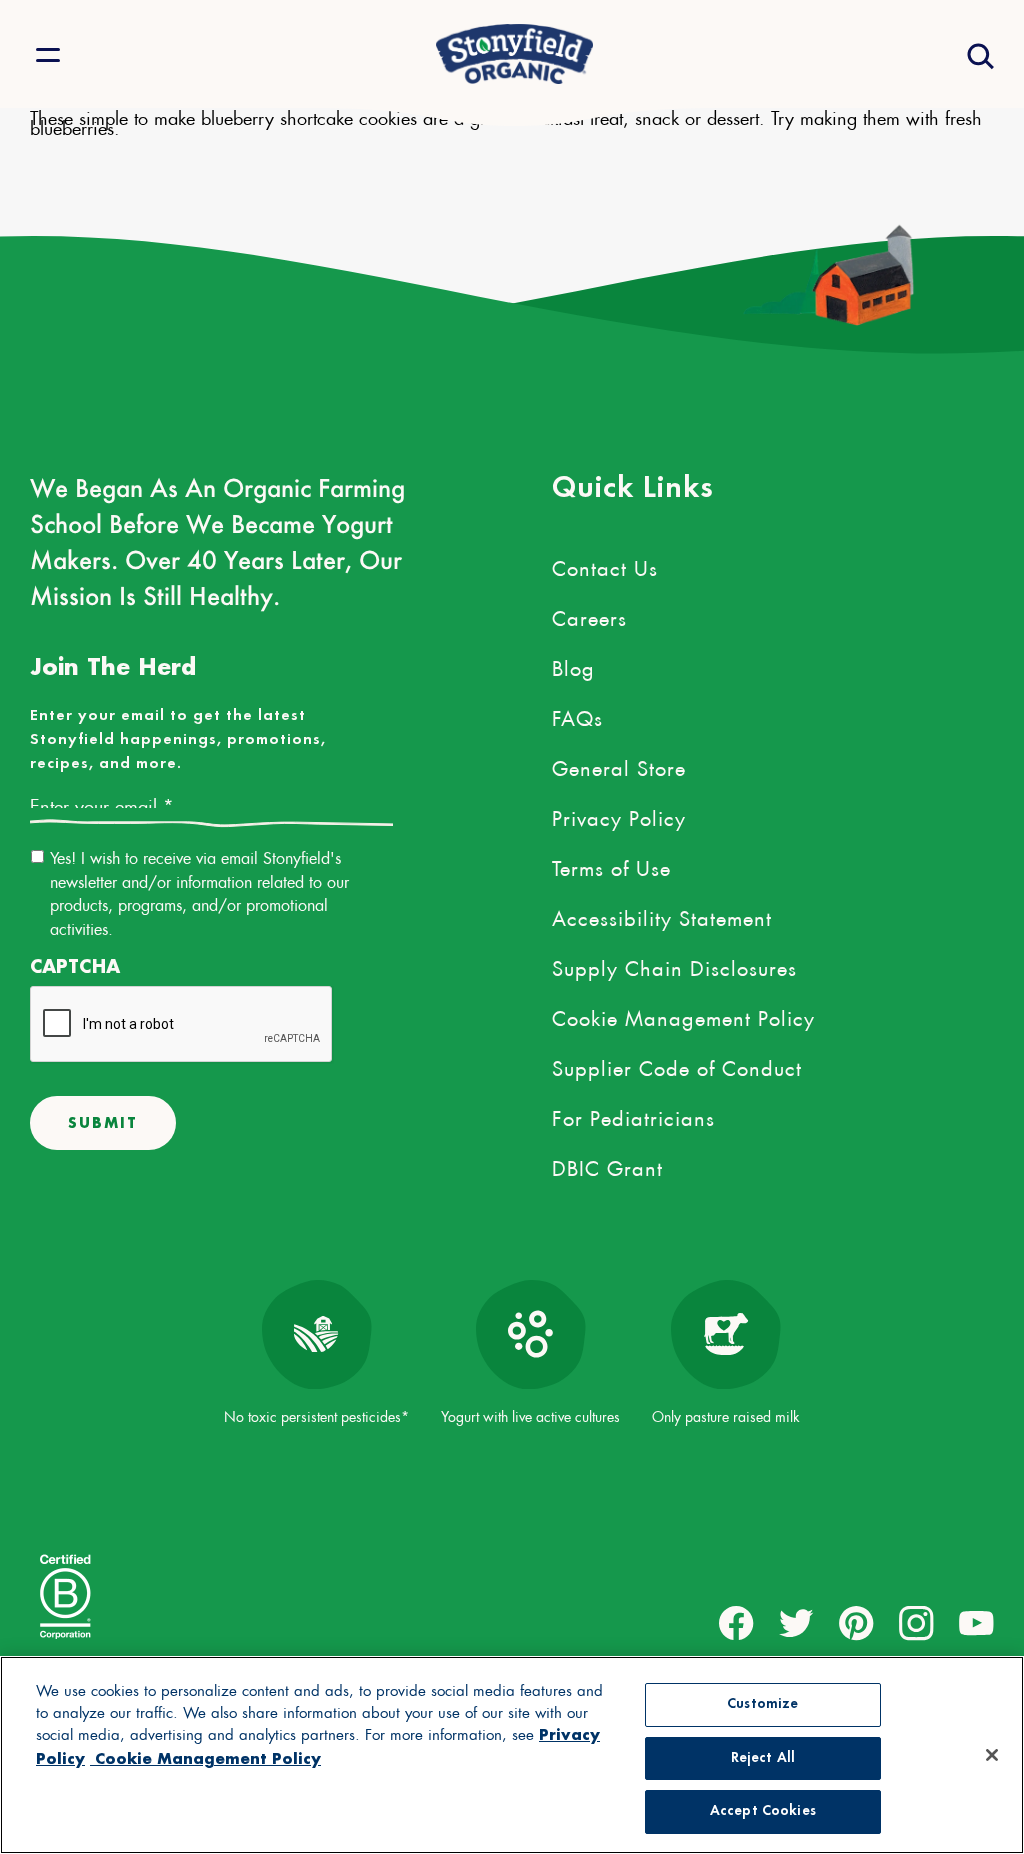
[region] (512, 1755)
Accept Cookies (763, 1811)
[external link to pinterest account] (856, 1623)
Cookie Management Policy (683, 1015)
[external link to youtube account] (976, 1623)
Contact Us (605, 565)
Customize (762, 1704)
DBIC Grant (607, 1165)
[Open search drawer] (978, 54)
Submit (103, 1122)
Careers (589, 615)
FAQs (577, 715)
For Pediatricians (633, 1115)
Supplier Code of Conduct (677, 1065)
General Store (619, 765)
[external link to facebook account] (736, 1623)
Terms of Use (611, 865)
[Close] (992, 1755)
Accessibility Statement (662, 915)
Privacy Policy (619, 815)
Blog (573, 665)
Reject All (763, 1758)
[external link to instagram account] (916, 1623)
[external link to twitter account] (796, 1623)
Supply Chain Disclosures (674, 965)
